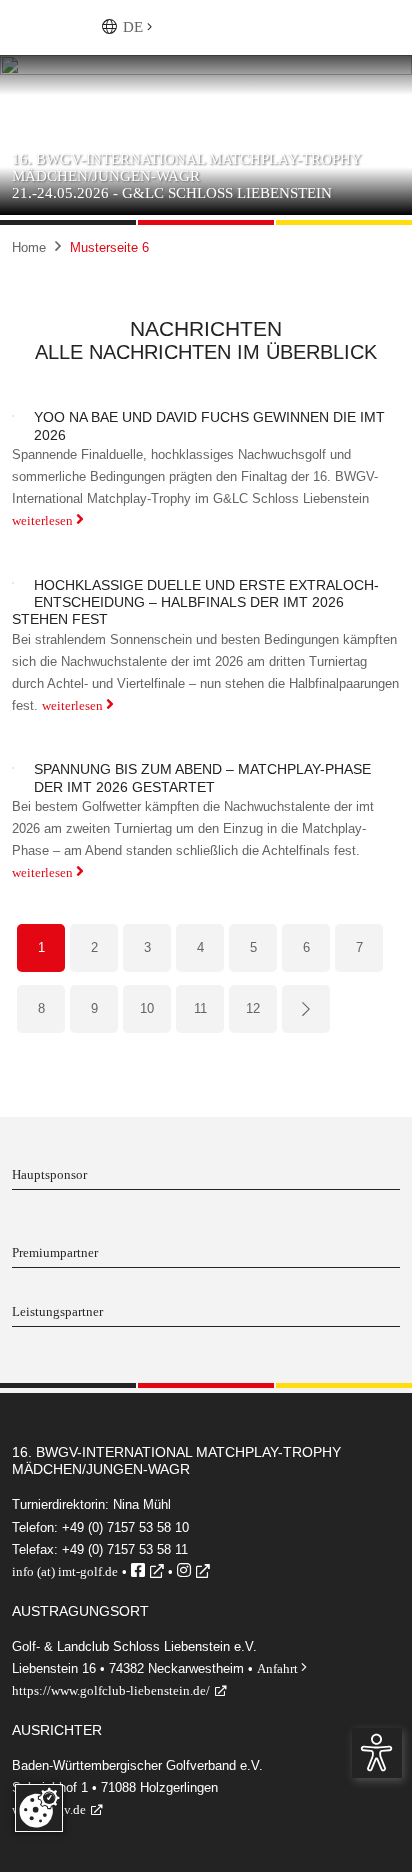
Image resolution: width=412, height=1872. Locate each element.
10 (147, 1008)
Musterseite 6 (109, 247)
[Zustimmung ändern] (39, 1808)
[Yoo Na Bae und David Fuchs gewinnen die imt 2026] (13, 414)
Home (29, 247)
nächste (306, 1012)
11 (200, 1008)
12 (253, 1008)
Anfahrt (282, 1668)
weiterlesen (48, 520)
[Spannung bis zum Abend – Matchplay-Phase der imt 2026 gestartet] (13, 766)
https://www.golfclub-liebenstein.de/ (111, 1690)
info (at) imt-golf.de (65, 1571)
